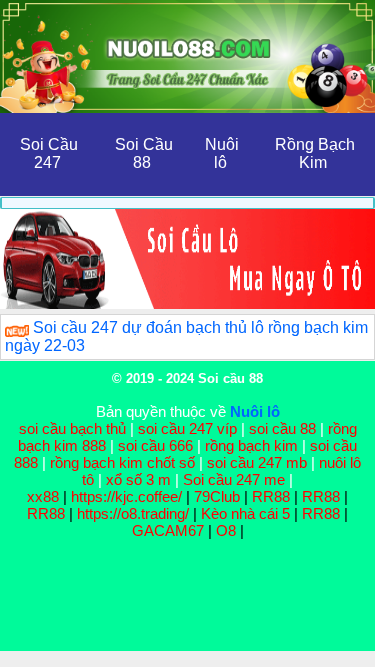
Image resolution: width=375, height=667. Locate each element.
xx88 (45, 496)
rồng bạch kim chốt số (122, 462)
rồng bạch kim (251, 445)
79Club (217, 496)
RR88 (271, 496)
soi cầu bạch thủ (72, 428)
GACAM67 (168, 530)
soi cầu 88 (282, 428)
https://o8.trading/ (133, 513)
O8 (226, 530)
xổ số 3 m (138, 479)
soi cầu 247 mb (257, 462)
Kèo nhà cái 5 (245, 513)
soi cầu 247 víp (187, 428)
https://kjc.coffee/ (126, 496)
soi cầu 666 (155, 445)
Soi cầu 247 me (234, 479)
